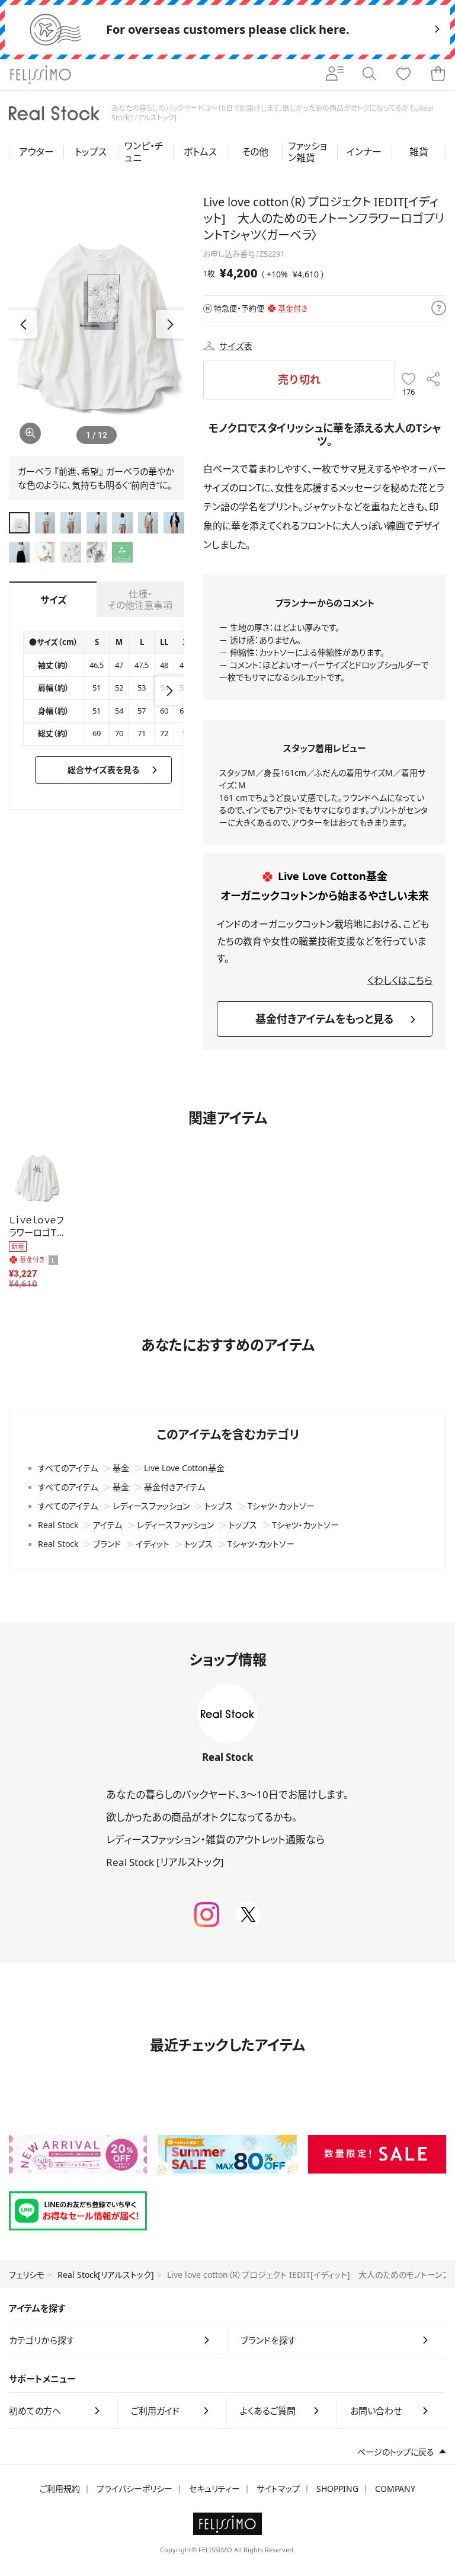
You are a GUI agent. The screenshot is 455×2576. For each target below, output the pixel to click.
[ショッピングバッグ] (438, 75)
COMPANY (395, 2489)
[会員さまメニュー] (335, 75)
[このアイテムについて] (439, 309)
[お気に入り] (403, 75)
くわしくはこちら (400, 980)
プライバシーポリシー (134, 2489)
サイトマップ (278, 2489)
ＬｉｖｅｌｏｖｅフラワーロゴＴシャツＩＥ (37, 1232)
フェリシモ (27, 2275)
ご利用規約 (60, 2489)
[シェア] (433, 380)
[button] (170, 324)
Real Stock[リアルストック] (106, 2275)
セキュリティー (214, 2489)
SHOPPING (337, 2489)
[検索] (369, 75)
